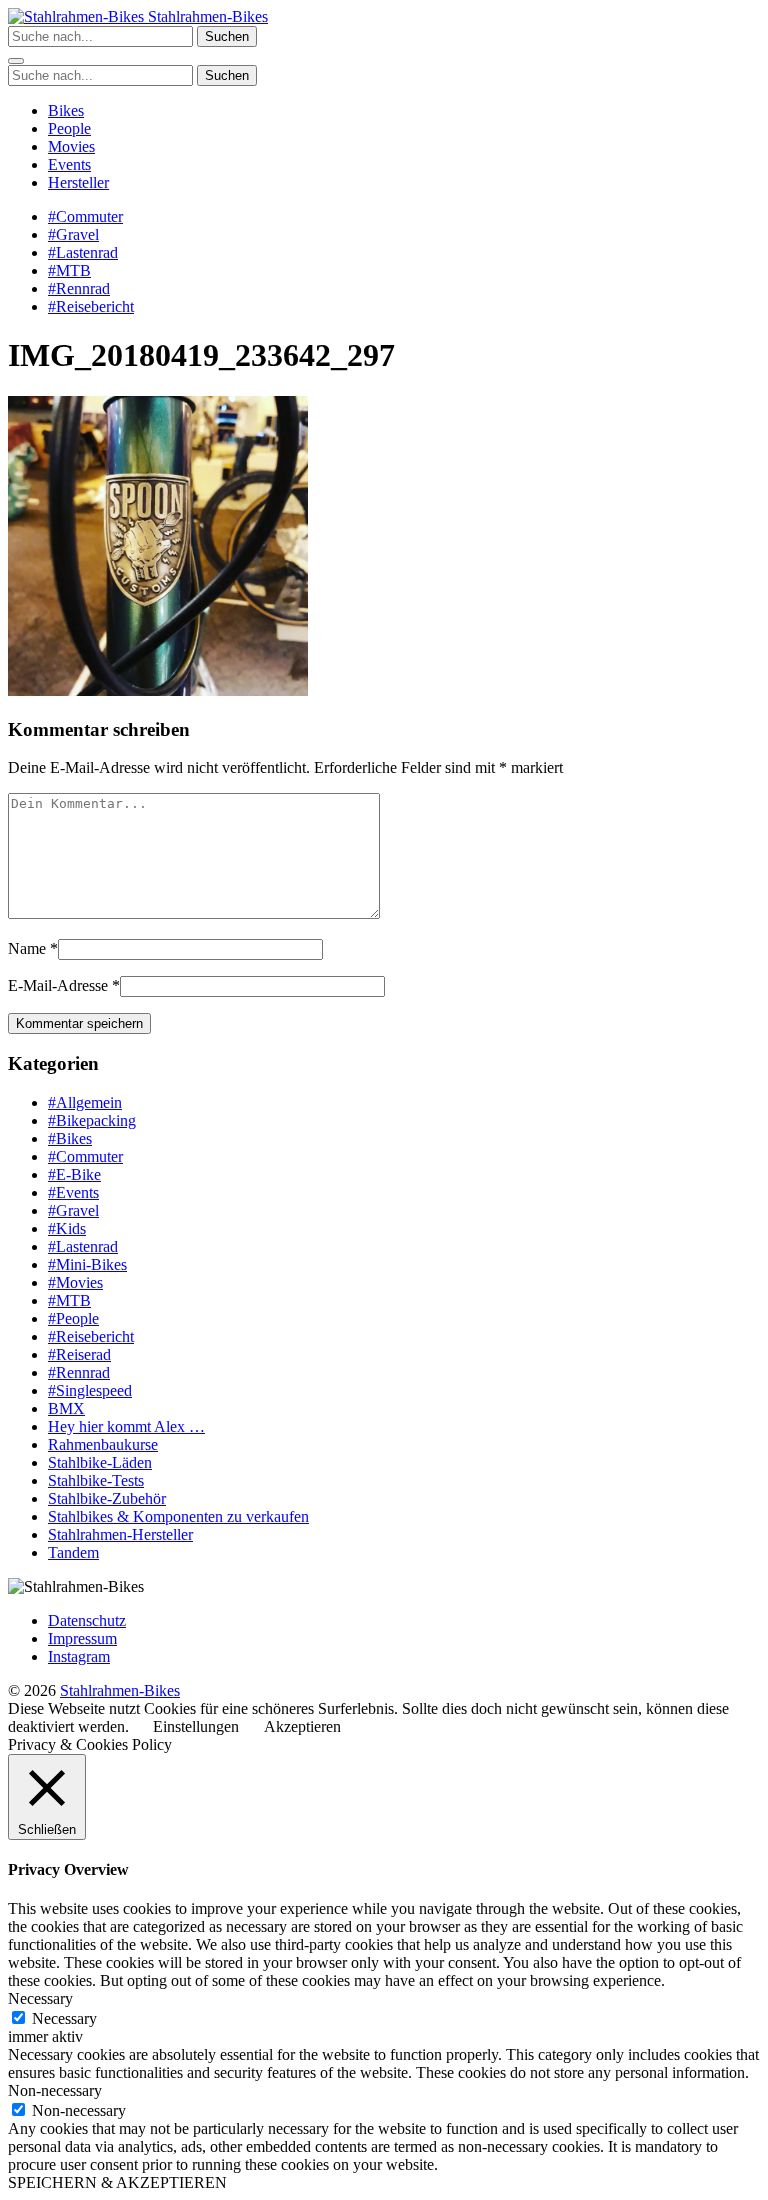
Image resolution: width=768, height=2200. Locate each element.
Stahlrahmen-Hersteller (120, 1534)
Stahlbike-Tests (96, 1480)
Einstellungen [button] (196, 1726)
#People (73, 1318)
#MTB (69, 270)
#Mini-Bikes (87, 1264)
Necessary (64, 2018)
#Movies (75, 1282)
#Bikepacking (92, 1120)
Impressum (82, 1638)
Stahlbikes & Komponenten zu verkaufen (178, 1516)
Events (69, 164)
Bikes (66, 110)
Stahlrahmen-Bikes (206, 16)
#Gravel (73, 234)
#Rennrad (79, 288)
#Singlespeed (90, 1390)
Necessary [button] (40, 1998)
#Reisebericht (91, 306)
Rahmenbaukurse (103, 1444)
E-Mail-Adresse (58, 985)
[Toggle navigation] (16, 61)
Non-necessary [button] (55, 2090)
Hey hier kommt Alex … (126, 1426)
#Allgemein (85, 1102)
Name (27, 948)
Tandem (73, 1552)
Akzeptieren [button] (302, 1726)
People (69, 128)
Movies (71, 146)
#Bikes (70, 1138)
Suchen (227, 36)
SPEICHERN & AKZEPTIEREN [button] (117, 2182)
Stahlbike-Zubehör (107, 1498)
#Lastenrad (83, 252)
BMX (66, 1408)
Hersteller (78, 182)
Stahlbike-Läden (100, 1462)
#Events (73, 1192)
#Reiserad (79, 1354)
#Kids (67, 1228)
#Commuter (85, 216)
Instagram (79, 1656)
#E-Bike (74, 1174)
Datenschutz (87, 1620)
